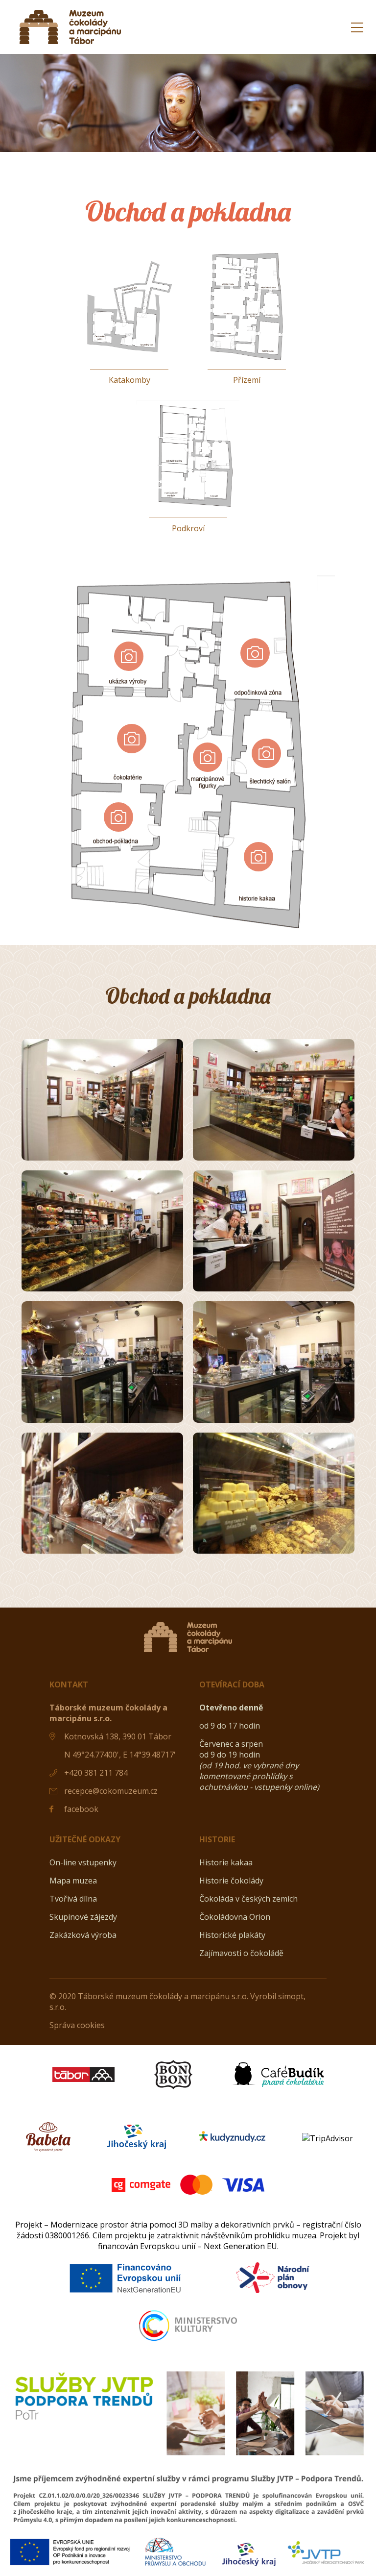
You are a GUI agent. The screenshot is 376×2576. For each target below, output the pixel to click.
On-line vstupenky (83, 1862)
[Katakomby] (129, 359)
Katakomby (129, 380)
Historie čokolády (231, 1881)
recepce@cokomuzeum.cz (111, 1791)
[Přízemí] (247, 359)
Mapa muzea (73, 1881)
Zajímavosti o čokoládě (241, 1953)
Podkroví (188, 528)
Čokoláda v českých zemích (248, 1899)
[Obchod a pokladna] (102, 1100)
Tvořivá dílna (73, 1899)
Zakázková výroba (83, 1935)
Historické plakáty (232, 1935)
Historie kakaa (226, 1862)
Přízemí (247, 380)
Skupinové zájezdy (83, 1917)
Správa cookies (77, 2025)
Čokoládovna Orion (235, 1917)
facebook (81, 1809)
